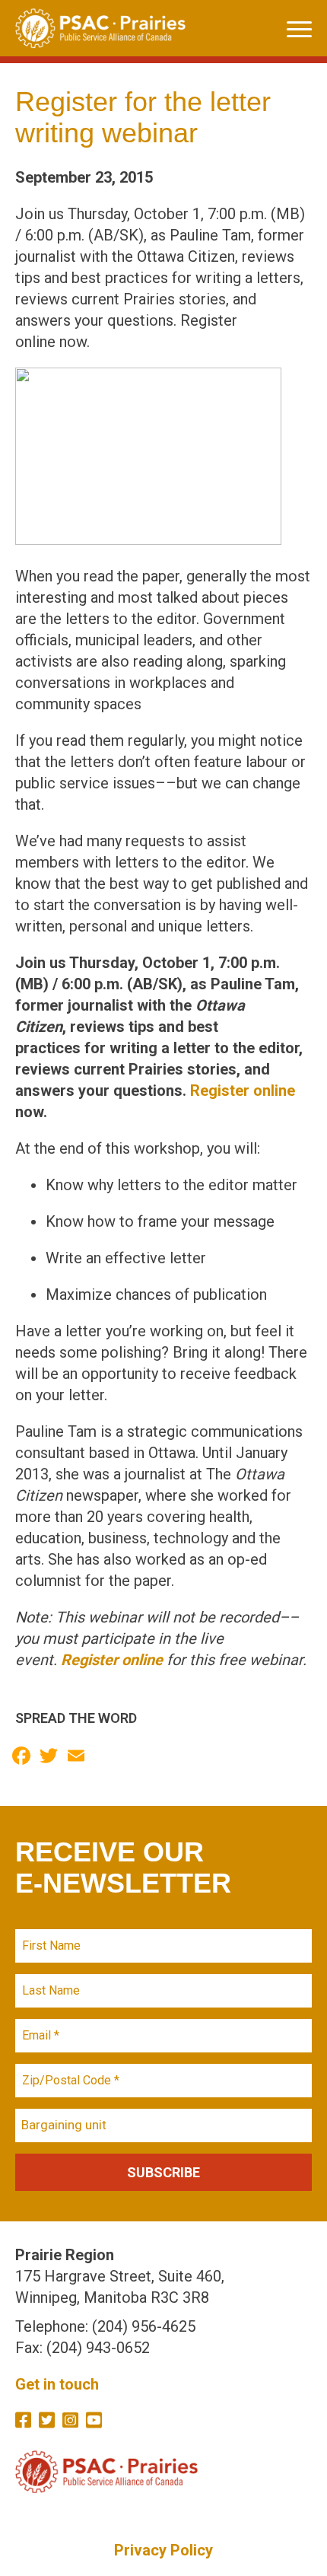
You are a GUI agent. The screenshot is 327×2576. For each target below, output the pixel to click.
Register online (243, 1091)
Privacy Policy (163, 2550)
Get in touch (57, 2384)
